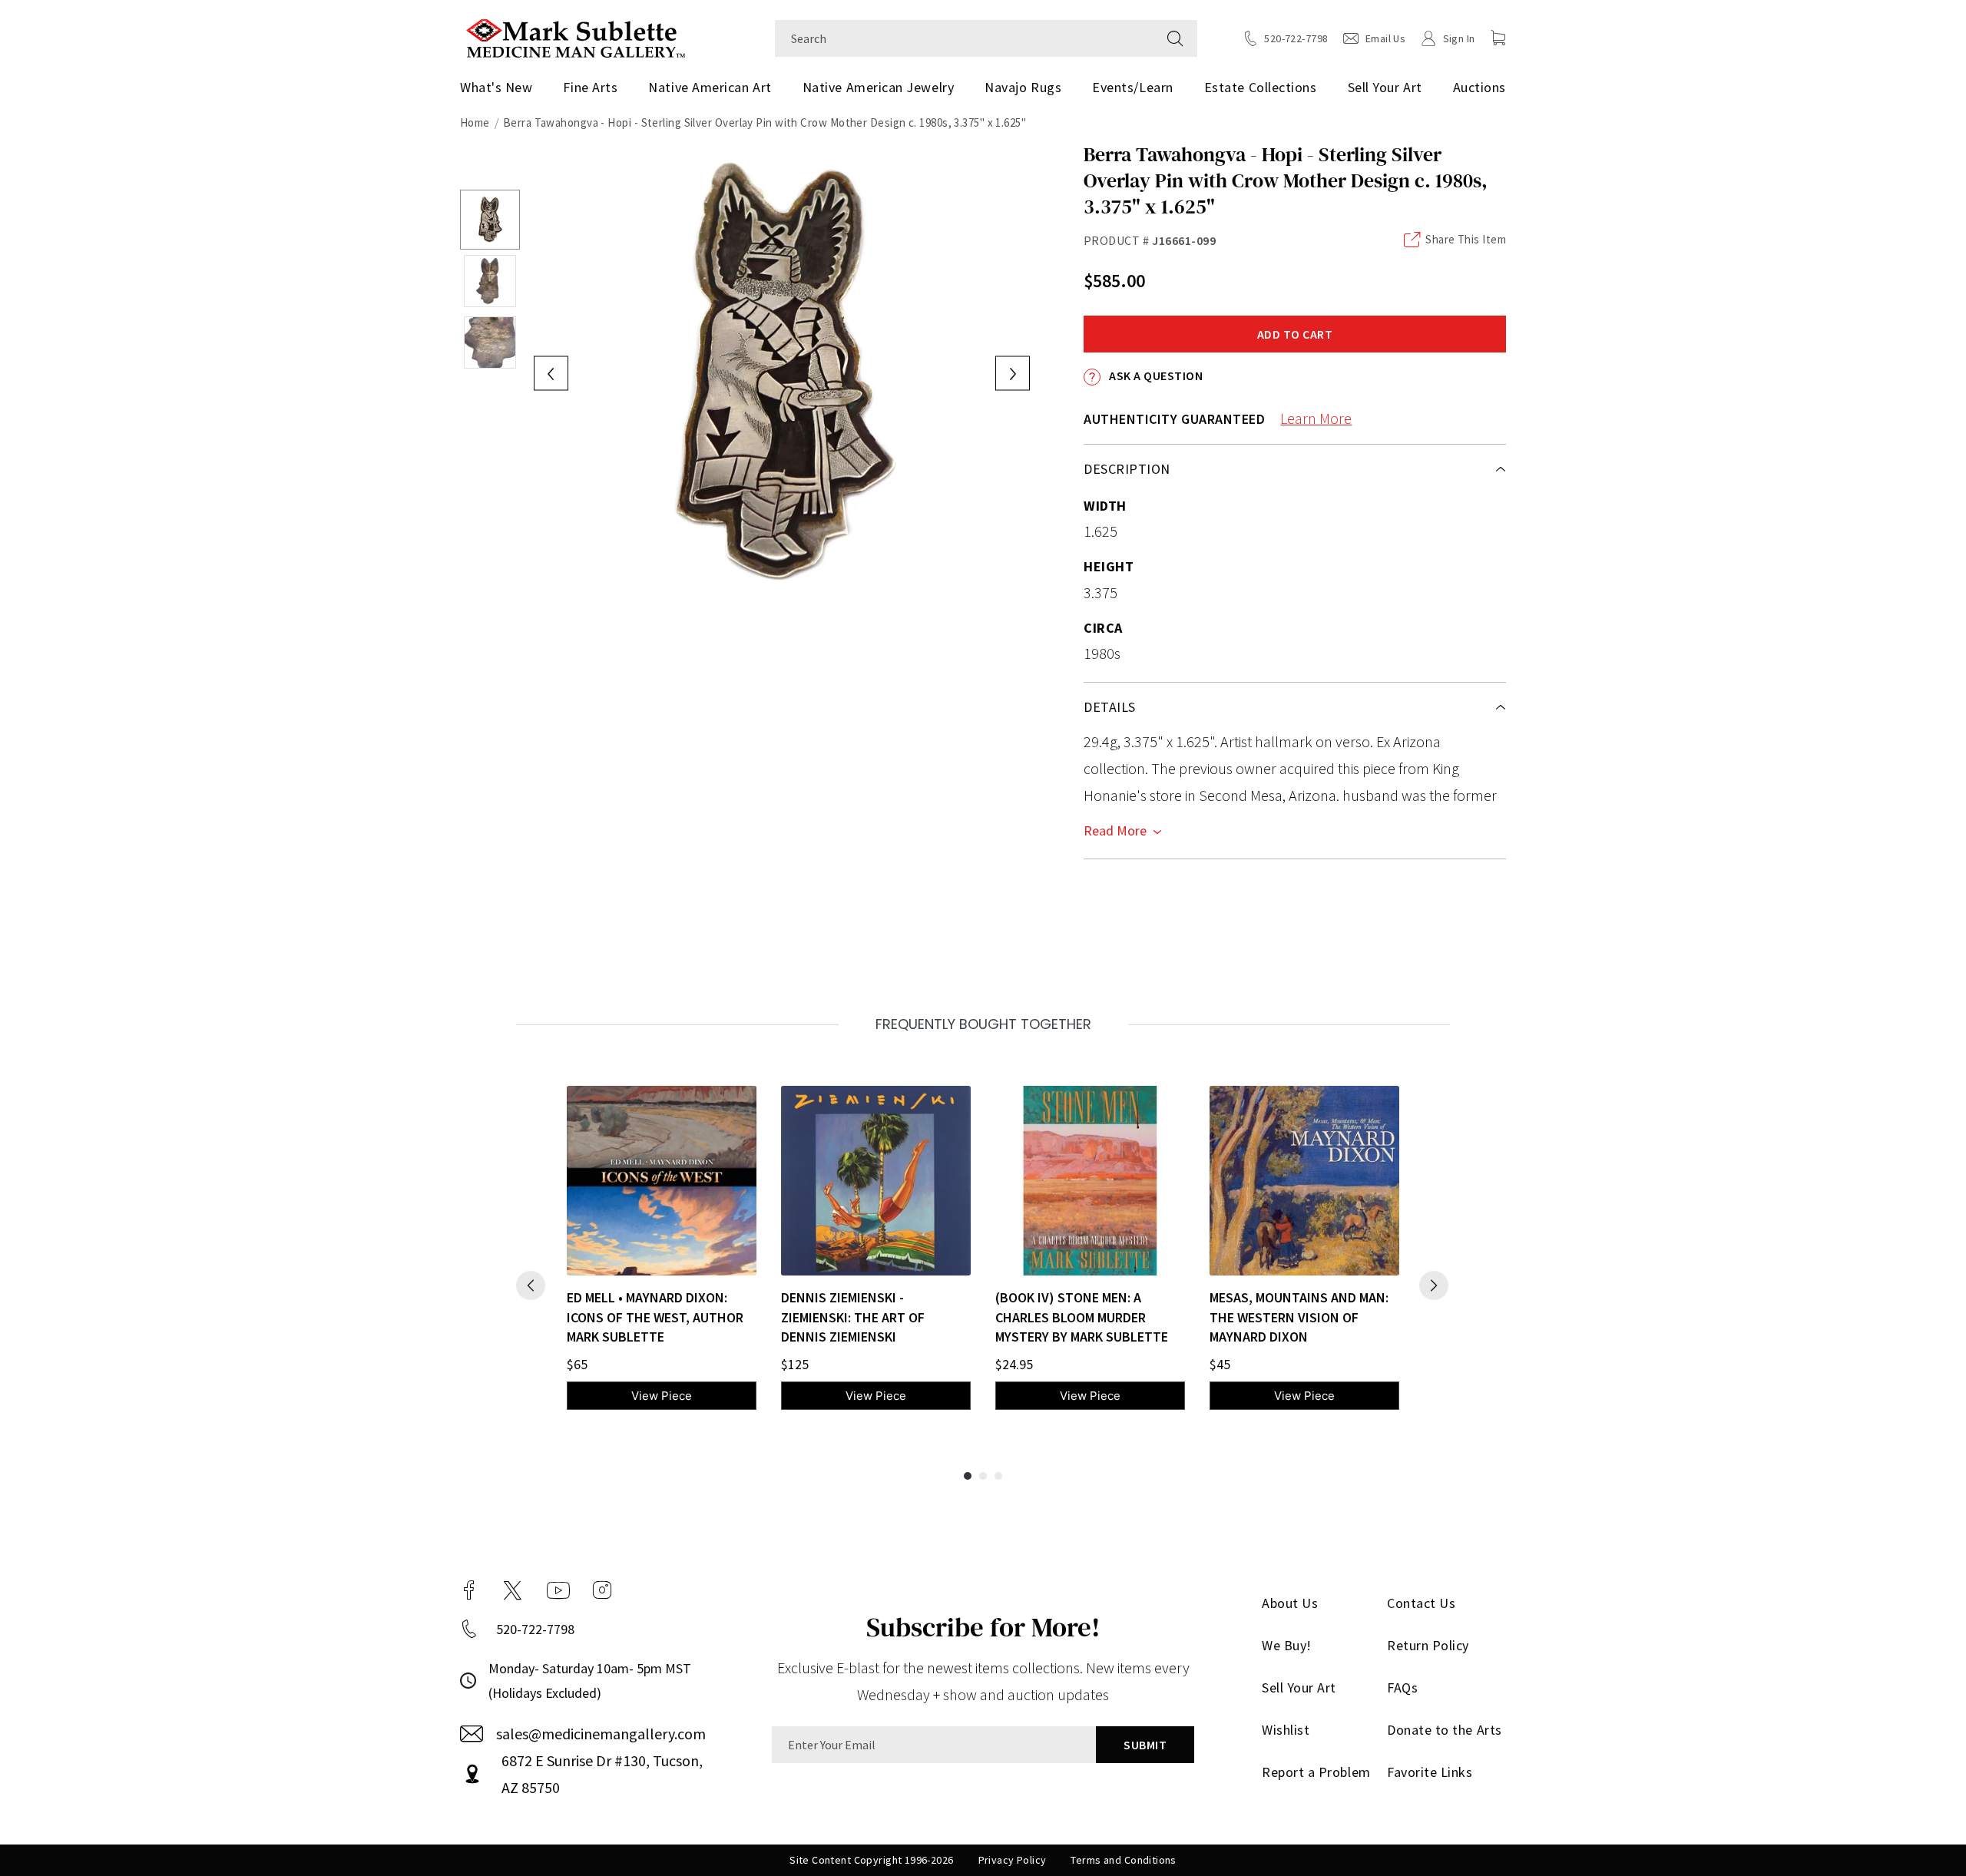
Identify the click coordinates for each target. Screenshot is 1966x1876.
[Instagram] (602, 1590)
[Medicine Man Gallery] (576, 36)
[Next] (1434, 1285)
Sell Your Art (1385, 87)
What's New (496, 87)
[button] (1498, 38)
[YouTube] (558, 1590)
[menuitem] (502, 88)
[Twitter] (513, 1590)
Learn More (1316, 418)
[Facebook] (469, 1590)
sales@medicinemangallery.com (601, 1734)
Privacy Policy (1013, 1860)
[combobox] (964, 38)
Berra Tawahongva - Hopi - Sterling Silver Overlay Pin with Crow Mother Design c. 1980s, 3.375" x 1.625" (765, 122)
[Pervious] (531, 1285)
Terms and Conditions (1123, 1860)
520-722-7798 (535, 1629)
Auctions (1479, 87)
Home (475, 122)
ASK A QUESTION (1155, 376)
